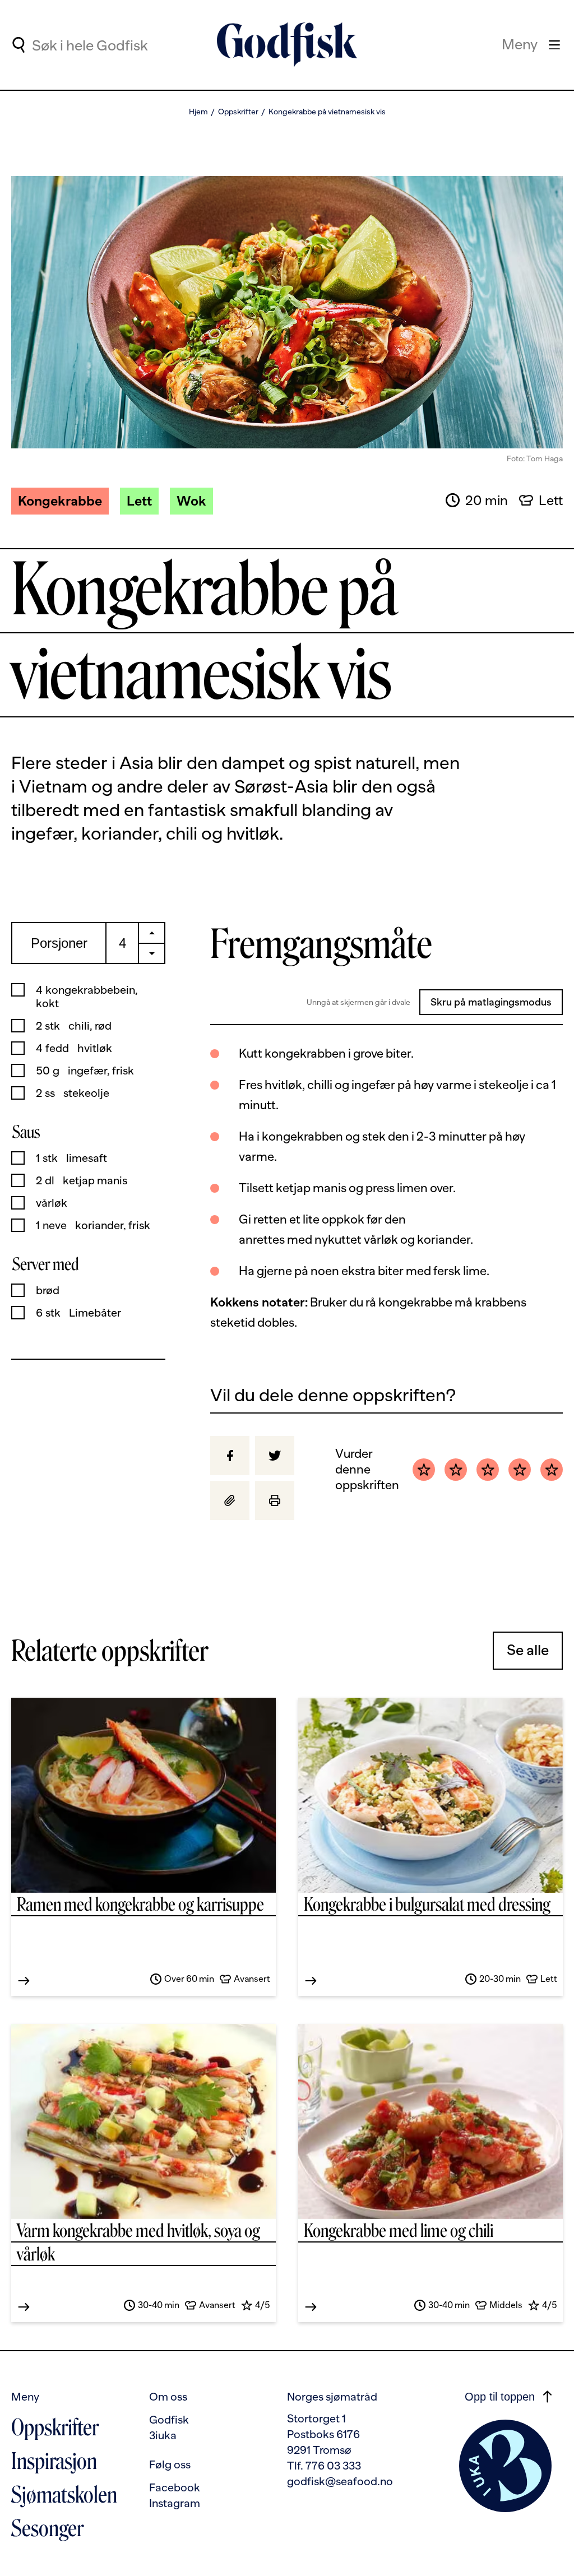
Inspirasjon (54, 2461)
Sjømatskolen (64, 2495)
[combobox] (124, 45)
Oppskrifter (238, 112)
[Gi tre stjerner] (488, 1470)
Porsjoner (59, 943)
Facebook (175, 2487)
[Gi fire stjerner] (520, 1470)
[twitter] (275, 1456)
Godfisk (169, 2420)
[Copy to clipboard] (230, 1500)
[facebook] (230, 1456)
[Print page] (275, 1500)
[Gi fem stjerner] (552, 1470)
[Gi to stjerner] (456, 1470)
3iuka (163, 2435)
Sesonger (47, 2528)
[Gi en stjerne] (424, 1470)
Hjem (198, 112)
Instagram (175, 2503)
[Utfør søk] (18, 45)
